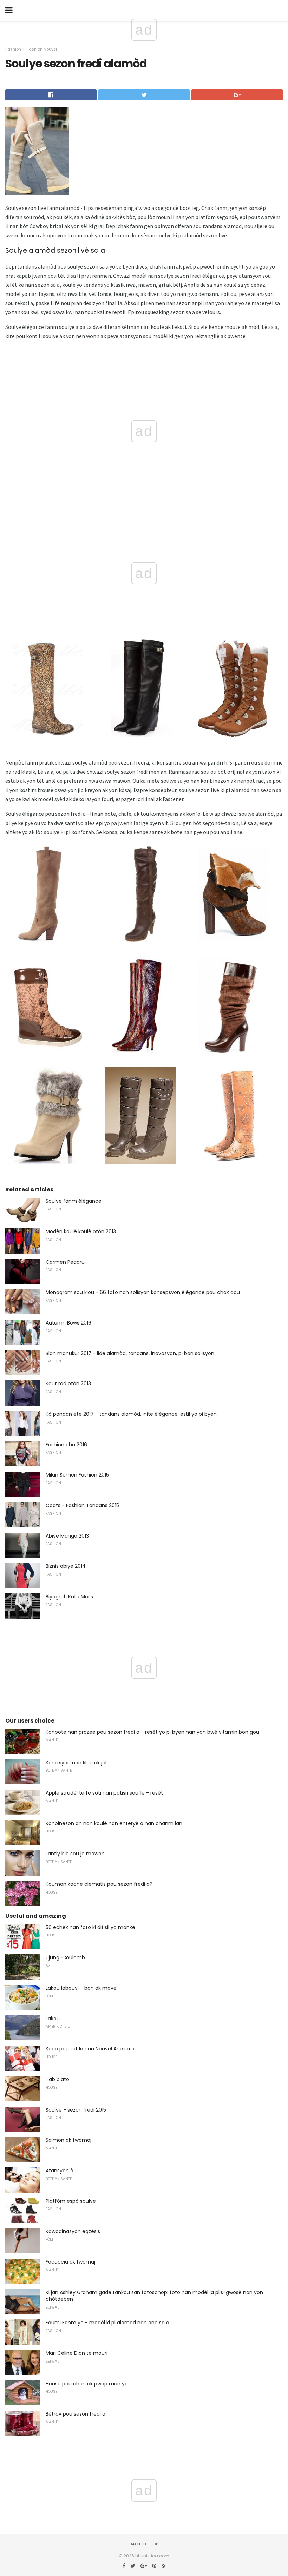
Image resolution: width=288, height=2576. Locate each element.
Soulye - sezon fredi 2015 (76, 2110)
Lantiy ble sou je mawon (75, 1854)
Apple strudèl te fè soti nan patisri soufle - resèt (104, 1793)
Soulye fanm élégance (74, 1201)
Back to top (144, 2544)
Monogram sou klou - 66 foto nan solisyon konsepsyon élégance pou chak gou (143, 1292)
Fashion (13, 49)
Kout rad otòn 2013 (68, 1383)
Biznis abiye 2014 (66, 1566)
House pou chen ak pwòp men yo (87, 2384)
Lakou (53, 2019)
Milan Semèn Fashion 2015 (77, 1475)
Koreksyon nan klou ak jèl (76, 1763)
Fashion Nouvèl (42, 49)
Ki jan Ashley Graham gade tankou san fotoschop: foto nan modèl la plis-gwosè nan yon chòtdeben (154, 2296)
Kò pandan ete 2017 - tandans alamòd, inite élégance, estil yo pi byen (131, 1414)
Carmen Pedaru (65, 1262)
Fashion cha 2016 (66, 1445)
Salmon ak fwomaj (68, 2140)
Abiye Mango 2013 (67, 1536)
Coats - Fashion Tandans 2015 (82, 1505)
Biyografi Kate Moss (69, 1597)
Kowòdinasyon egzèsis (73, 2231)
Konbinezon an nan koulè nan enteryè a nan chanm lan (114, 1823)
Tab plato (57, 2079)
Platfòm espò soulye (71, 2201)
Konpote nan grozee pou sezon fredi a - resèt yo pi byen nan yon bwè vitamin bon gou (152, 1732)
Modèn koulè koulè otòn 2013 (81, 1231)
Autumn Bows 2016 (68, 1323)
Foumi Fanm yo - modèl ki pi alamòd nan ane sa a (107, 2323)
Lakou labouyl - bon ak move (81, 1988)
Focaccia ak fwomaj (70, 2262)
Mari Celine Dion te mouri (77, 2353)
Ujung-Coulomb (65, 1957)
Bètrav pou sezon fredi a (76, 2414)
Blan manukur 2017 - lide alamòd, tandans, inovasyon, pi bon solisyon (130, 1353)
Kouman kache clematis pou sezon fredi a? (99, 1884)
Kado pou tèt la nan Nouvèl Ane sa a (90, 2049)
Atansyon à (60, 2171)
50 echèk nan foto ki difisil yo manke (90, 1927)
